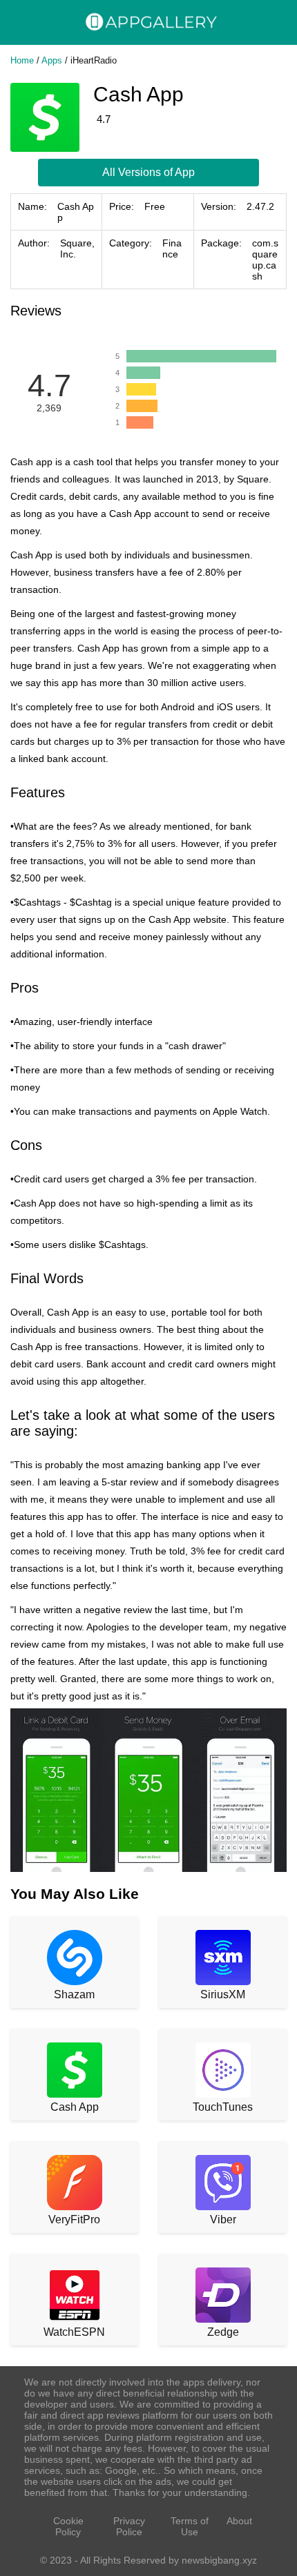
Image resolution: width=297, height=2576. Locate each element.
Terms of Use (190, 2526)
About (239, 2521)
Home (22, 60)
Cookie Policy (68, 2526)
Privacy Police (129, 2526)
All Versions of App (148, 172)
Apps (52, 60)
